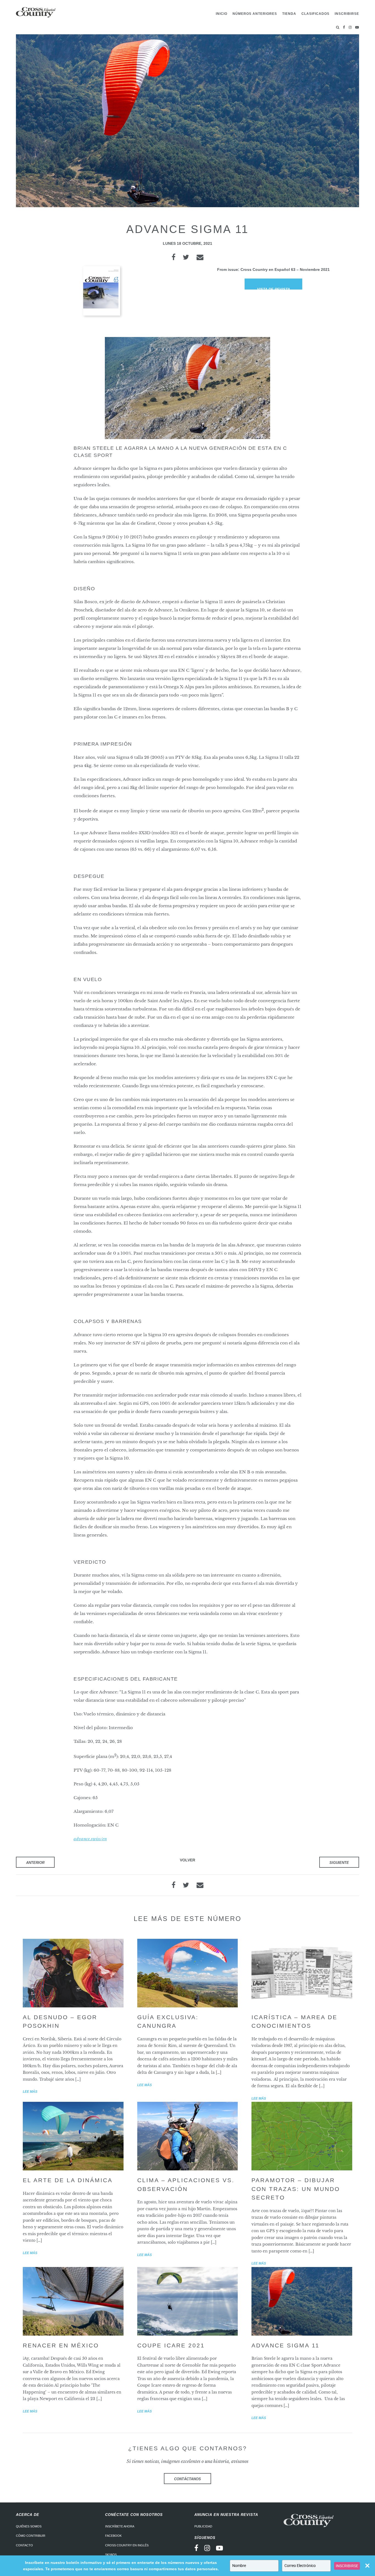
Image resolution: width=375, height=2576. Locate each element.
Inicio (222, 14)
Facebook (113, 2536)
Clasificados (315, 14)
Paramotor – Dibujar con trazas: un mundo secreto (296, 2189)
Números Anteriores (255, 14)
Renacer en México (61, 2345)
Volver (187, 1860)
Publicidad (203, 2526)
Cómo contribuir (31, 2536)
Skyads (111, 2555)
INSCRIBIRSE (347, 2566)
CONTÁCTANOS (187, 2479)
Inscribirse (347, 14)
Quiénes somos (29, 2526)
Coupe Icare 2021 (171, 2345)
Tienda (289, 14)
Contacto (24, 2545)
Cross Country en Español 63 (268, 269)
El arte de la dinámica (68, 2180)
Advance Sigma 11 (286, 2345)
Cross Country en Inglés (127, 2545)
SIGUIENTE (339, 1863)
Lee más (30, 2092)
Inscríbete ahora (120, 2526)
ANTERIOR (35, 1863)
